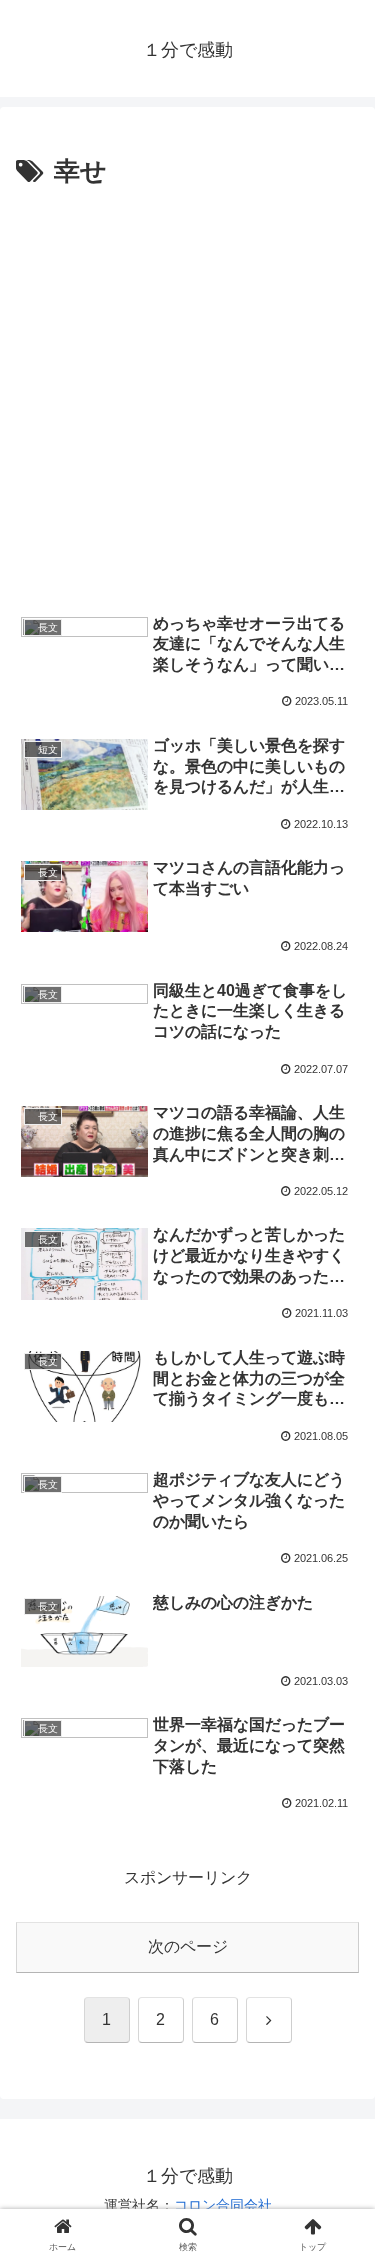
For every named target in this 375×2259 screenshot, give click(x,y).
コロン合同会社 (223, 2205)
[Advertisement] (187, 392)
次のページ (188, 1946)
